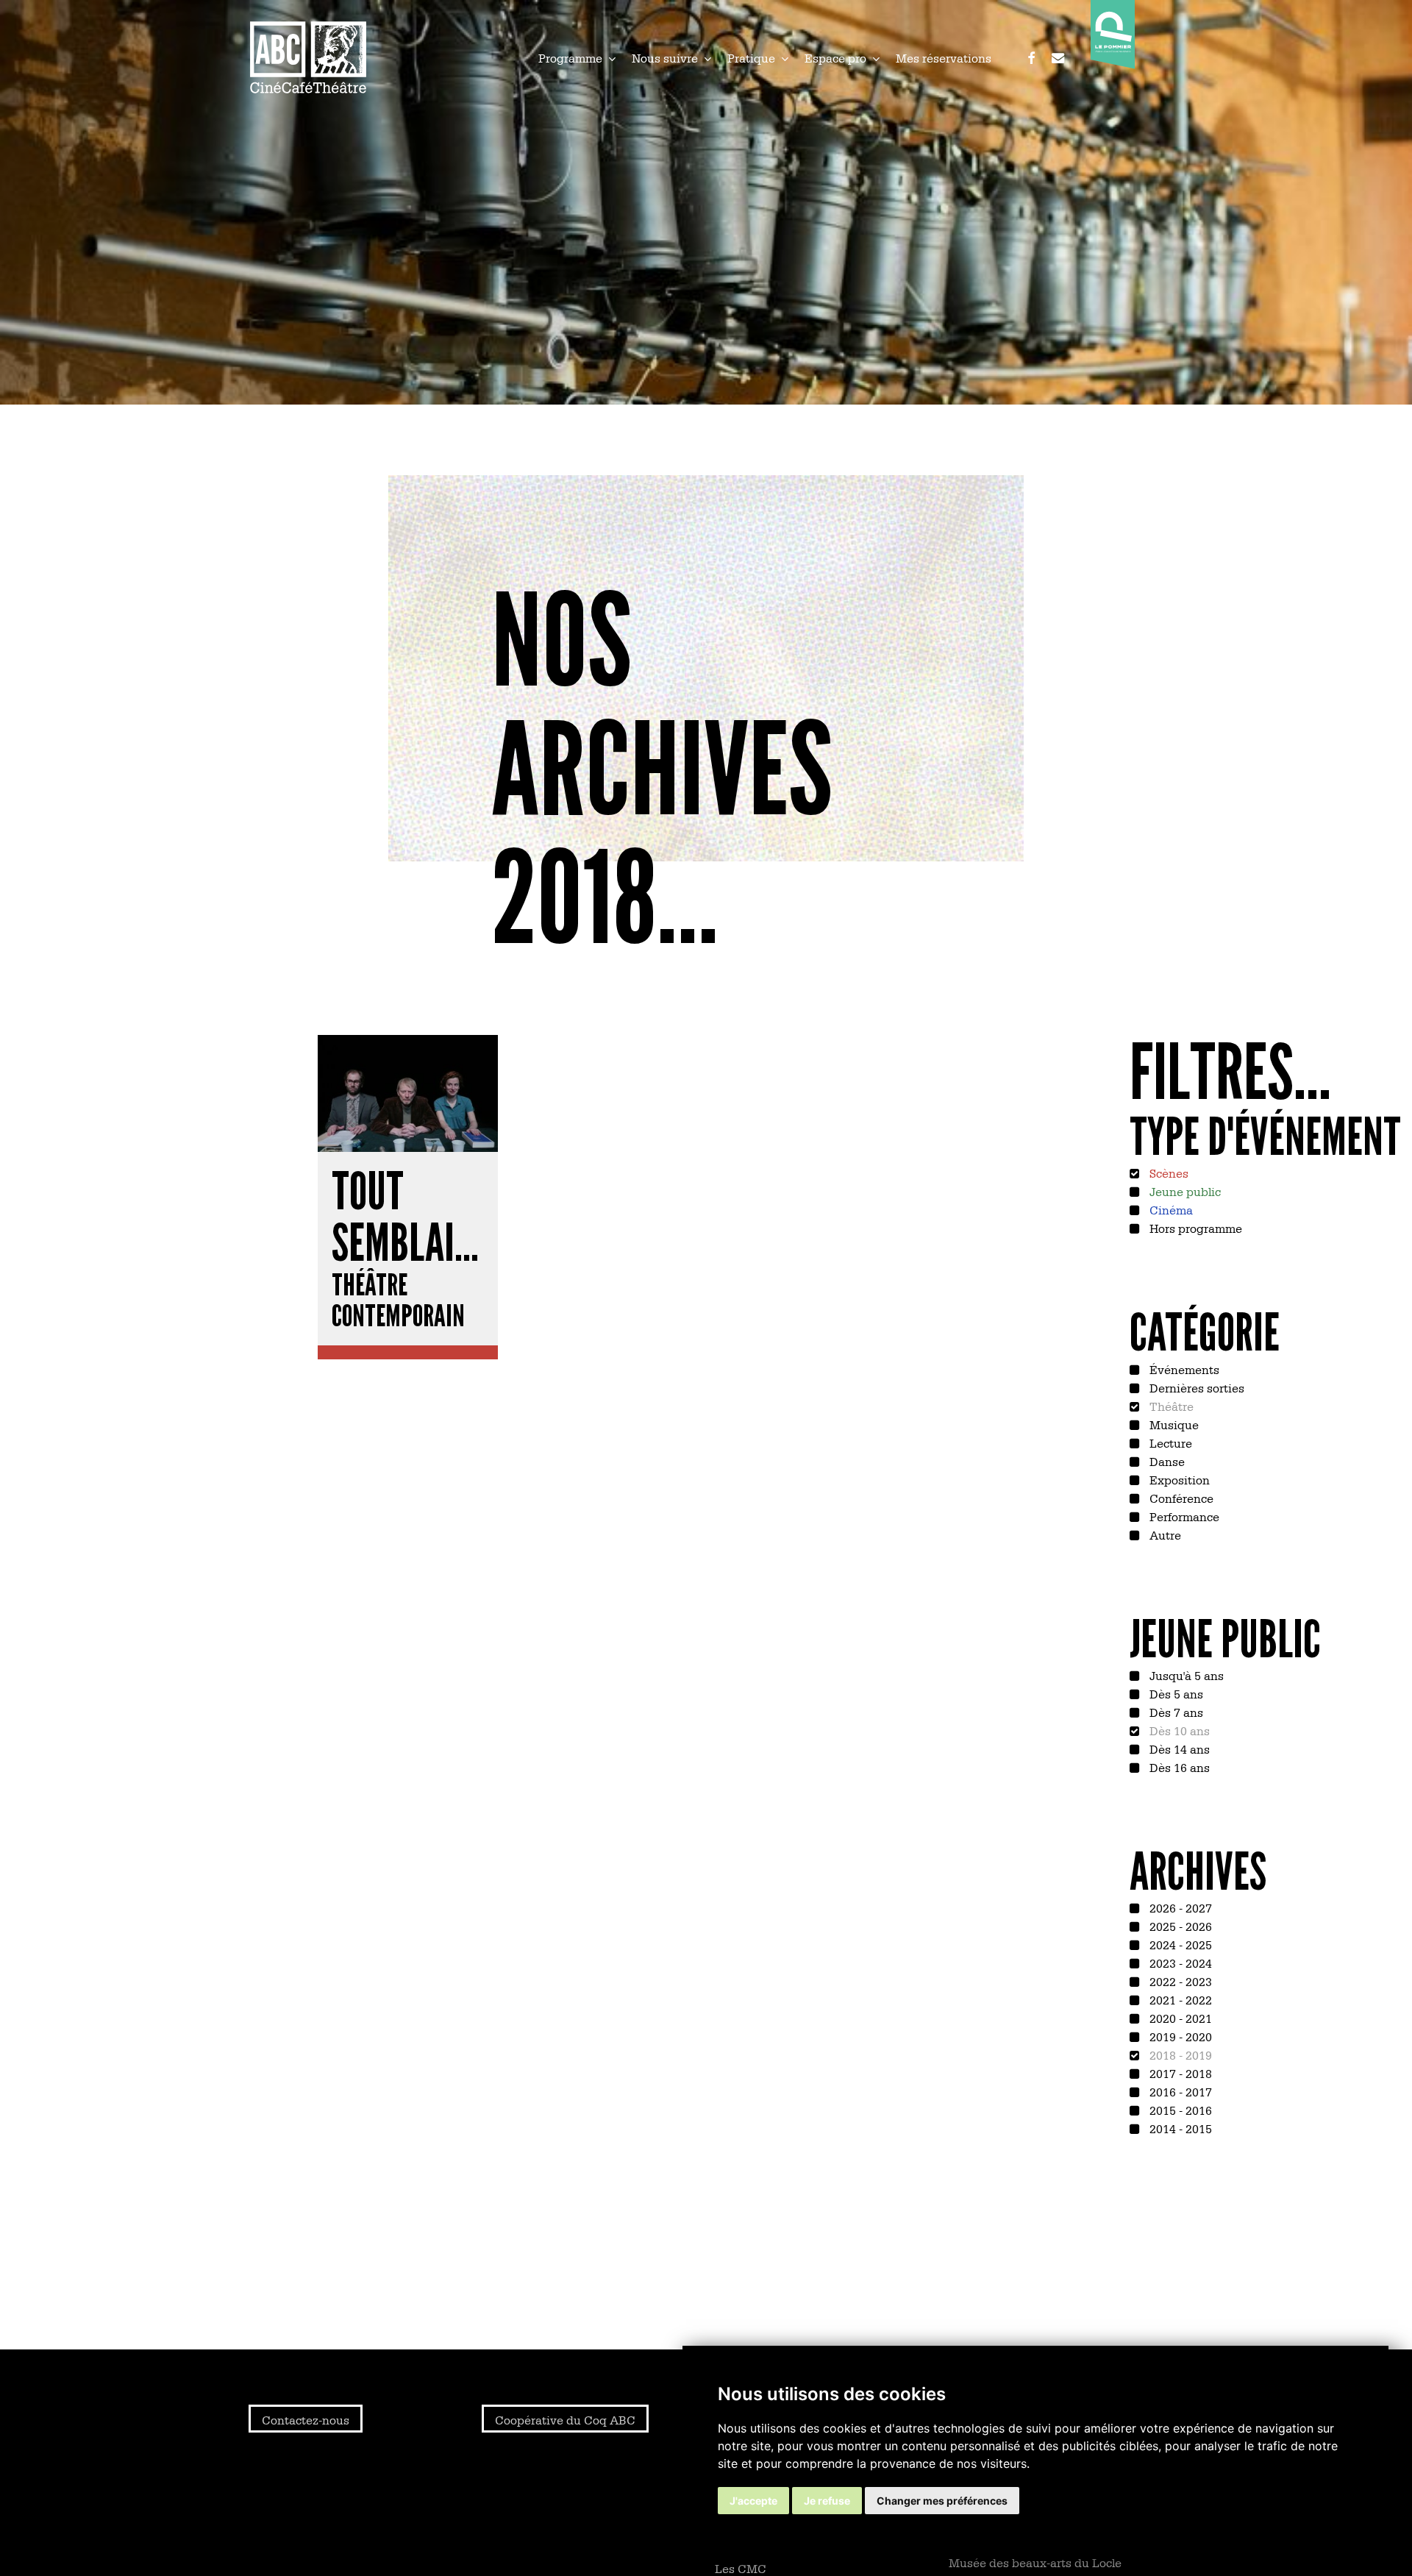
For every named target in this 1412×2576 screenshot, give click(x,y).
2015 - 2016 (1179, 2110)
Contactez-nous (306, 2419)
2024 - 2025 (1179, 1944)
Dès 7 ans (1175, 1712)
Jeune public (1184, 1191)
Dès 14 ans (1178, 1748)
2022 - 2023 (1179, 1981)
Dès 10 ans (1178, 1730)
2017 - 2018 (1179, 2073)
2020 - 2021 (1179, 2018)
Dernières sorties (1195, 1387)
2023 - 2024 (1179, 1963)
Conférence (1180, 1498)
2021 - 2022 (1179, 1999)
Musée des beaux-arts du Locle (1035, 2562)
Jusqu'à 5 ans (1185, 1675)
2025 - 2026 (1179, 1926)
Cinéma (1170, 1209)
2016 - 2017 (1179, 2091)
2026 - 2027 (1179, 1907)
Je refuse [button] (827, 2501)
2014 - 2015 (1179, 2128)
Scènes (1167, 1173)
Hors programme (1194, 1228)
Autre (1164, 1534)
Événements (1183, 1369)
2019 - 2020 (1179, 2036)
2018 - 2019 (1179, 2054)
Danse (1166, 1461)
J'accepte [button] (753, 2501)
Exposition (1178, 1479)
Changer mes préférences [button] (942, 2501)
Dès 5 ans (1175, 1693)
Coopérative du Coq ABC (565, 2419)
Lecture (1169, 1442)
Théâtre (1170, 1406)
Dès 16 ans (1178, 1767)
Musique (1173, 1424)
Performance (1183, 1516)
